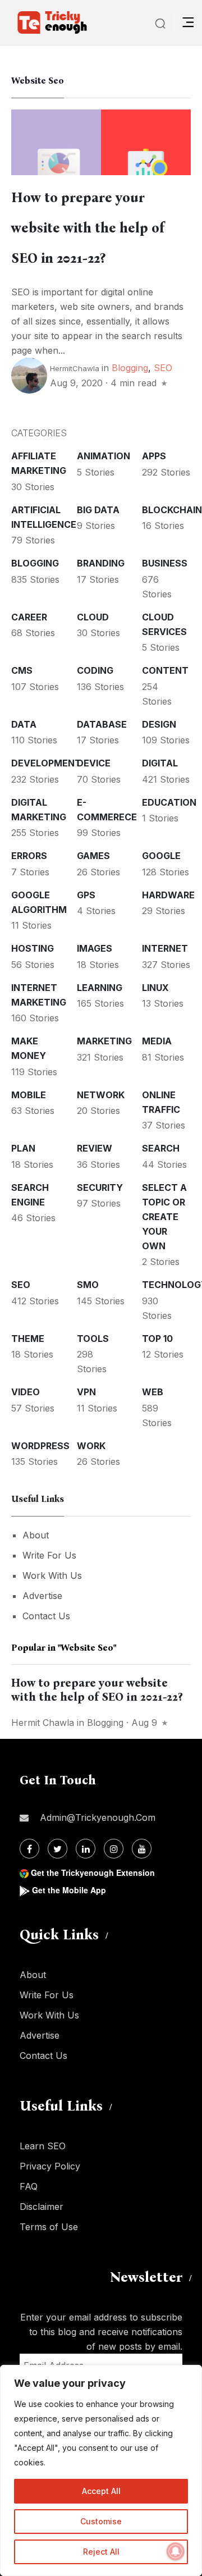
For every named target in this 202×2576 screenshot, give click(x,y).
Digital (160, 763)
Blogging (130, 368)
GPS (86, 895)
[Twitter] (58, 1849)
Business (165, 563)
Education (169, 802)
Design (159, 724)
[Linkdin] (86, 1849)
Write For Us (49, 1555)
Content (165, 670)
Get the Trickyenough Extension (93, 1872)
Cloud (93, 617)
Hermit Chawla (43, 1723)
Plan (23, 1148)
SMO (88, 1285)
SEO (163, 368)
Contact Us (46, 1616)
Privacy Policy (50, 2166)
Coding (95, 670)
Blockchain (172, 510)
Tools (93, 1339)
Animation (104, 456)
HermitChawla (75, 368)
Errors (29, 856)
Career (29, 617)
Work (91, 1446)
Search (161, 1148)
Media (157, 1041)
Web (153, 1392)
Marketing (104, 1041)
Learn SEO (43, 2146)
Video (26, 1392)
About (36, 1535)
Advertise (42, 1596)
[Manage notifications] (176, 2551)
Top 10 (157, 1339)
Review (95, 1148)
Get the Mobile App (69, 1890)
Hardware (168, 895)
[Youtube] (142, 1849)
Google (161, 856)
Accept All (101, 2491)
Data (24, 724)
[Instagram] (114, 1849)
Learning (100, 988)
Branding (101, 563)
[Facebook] (29, 1849)
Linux (155, 988)
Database (102, 724)
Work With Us (52, 1575)
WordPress (40, 1446)
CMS (22, 670)
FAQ (29, 2186)
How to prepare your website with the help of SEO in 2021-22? (88, 228)
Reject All (101, 2552)
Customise (101, 2521)
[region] (101, 2470)
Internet (165, 948)
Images (95, 948)
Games (93, 856)
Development (46, 763)
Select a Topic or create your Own (164, 1217)
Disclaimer (42, 2207)
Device (94, 763)
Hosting (33, 948)
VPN (86, 1392)
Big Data (98, 510)
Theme (28, 1339)
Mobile (29, 1095)
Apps (154, 456)
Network (101, 1095)
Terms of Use (49, 2227)
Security (100, 1187)
